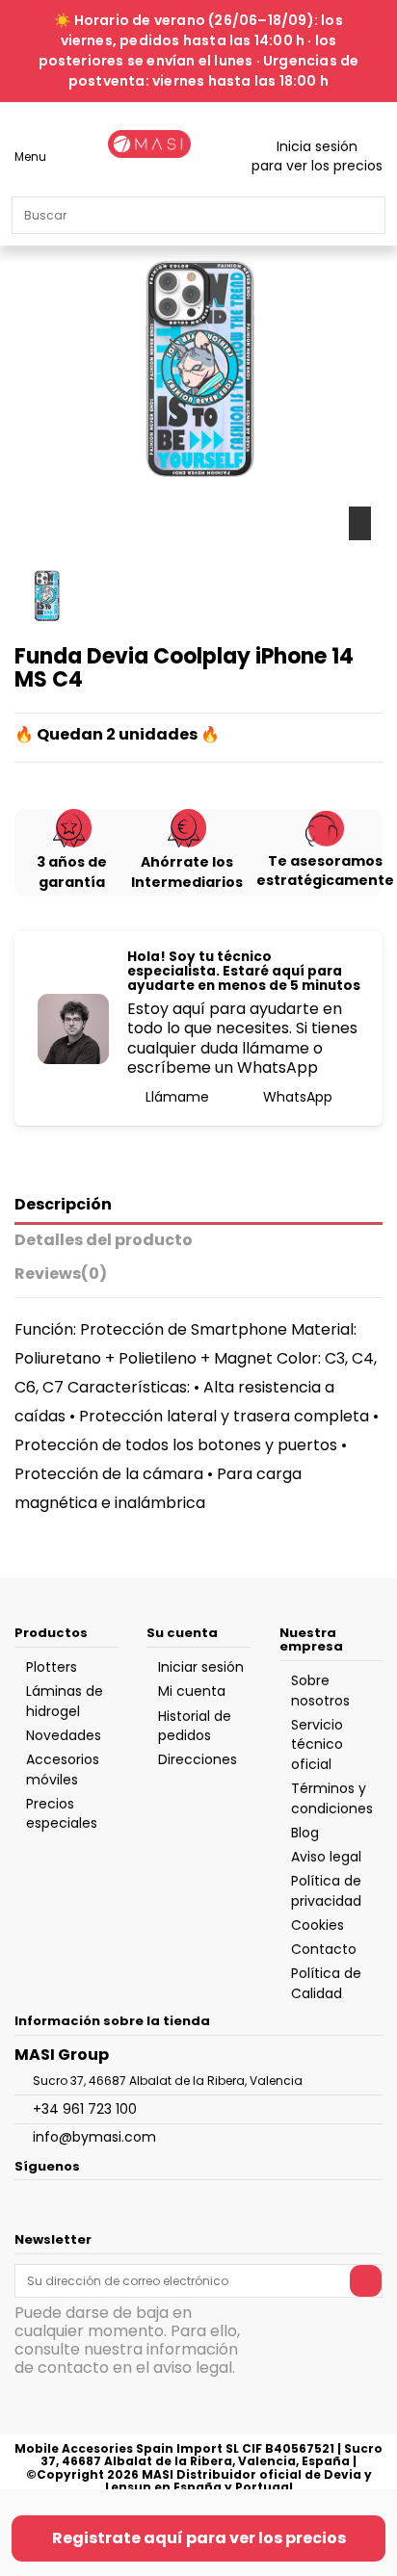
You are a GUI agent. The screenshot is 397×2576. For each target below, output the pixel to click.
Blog (305, 1833)
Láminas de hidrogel (65, 1701)
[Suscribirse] (366, 2280)
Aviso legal (326, 1857)
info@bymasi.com (94, 2137)
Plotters (52, 1667)
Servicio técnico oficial (317, 1744)
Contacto (324, 1949)
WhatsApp (296, 1097)
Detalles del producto (104, 1241)
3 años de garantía (72, 872)
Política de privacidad (326, 1890)
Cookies (318, 1925)
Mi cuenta (192, 1691)
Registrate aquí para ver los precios (199, 2538)
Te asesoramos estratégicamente (325, 871)
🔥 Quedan (59, 735)
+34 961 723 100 (85, 2109)
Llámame (175, 1097)
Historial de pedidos (195, 1726)
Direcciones (198, 1759)
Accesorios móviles (63, 1769)
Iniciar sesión (201, 1667)
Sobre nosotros (320, 1690)
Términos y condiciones (332, 1798)
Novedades (64, 1735)
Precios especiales (62, 1813)
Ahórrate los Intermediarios (187, 872)
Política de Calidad (326, 1983)
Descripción (63, 1205)
